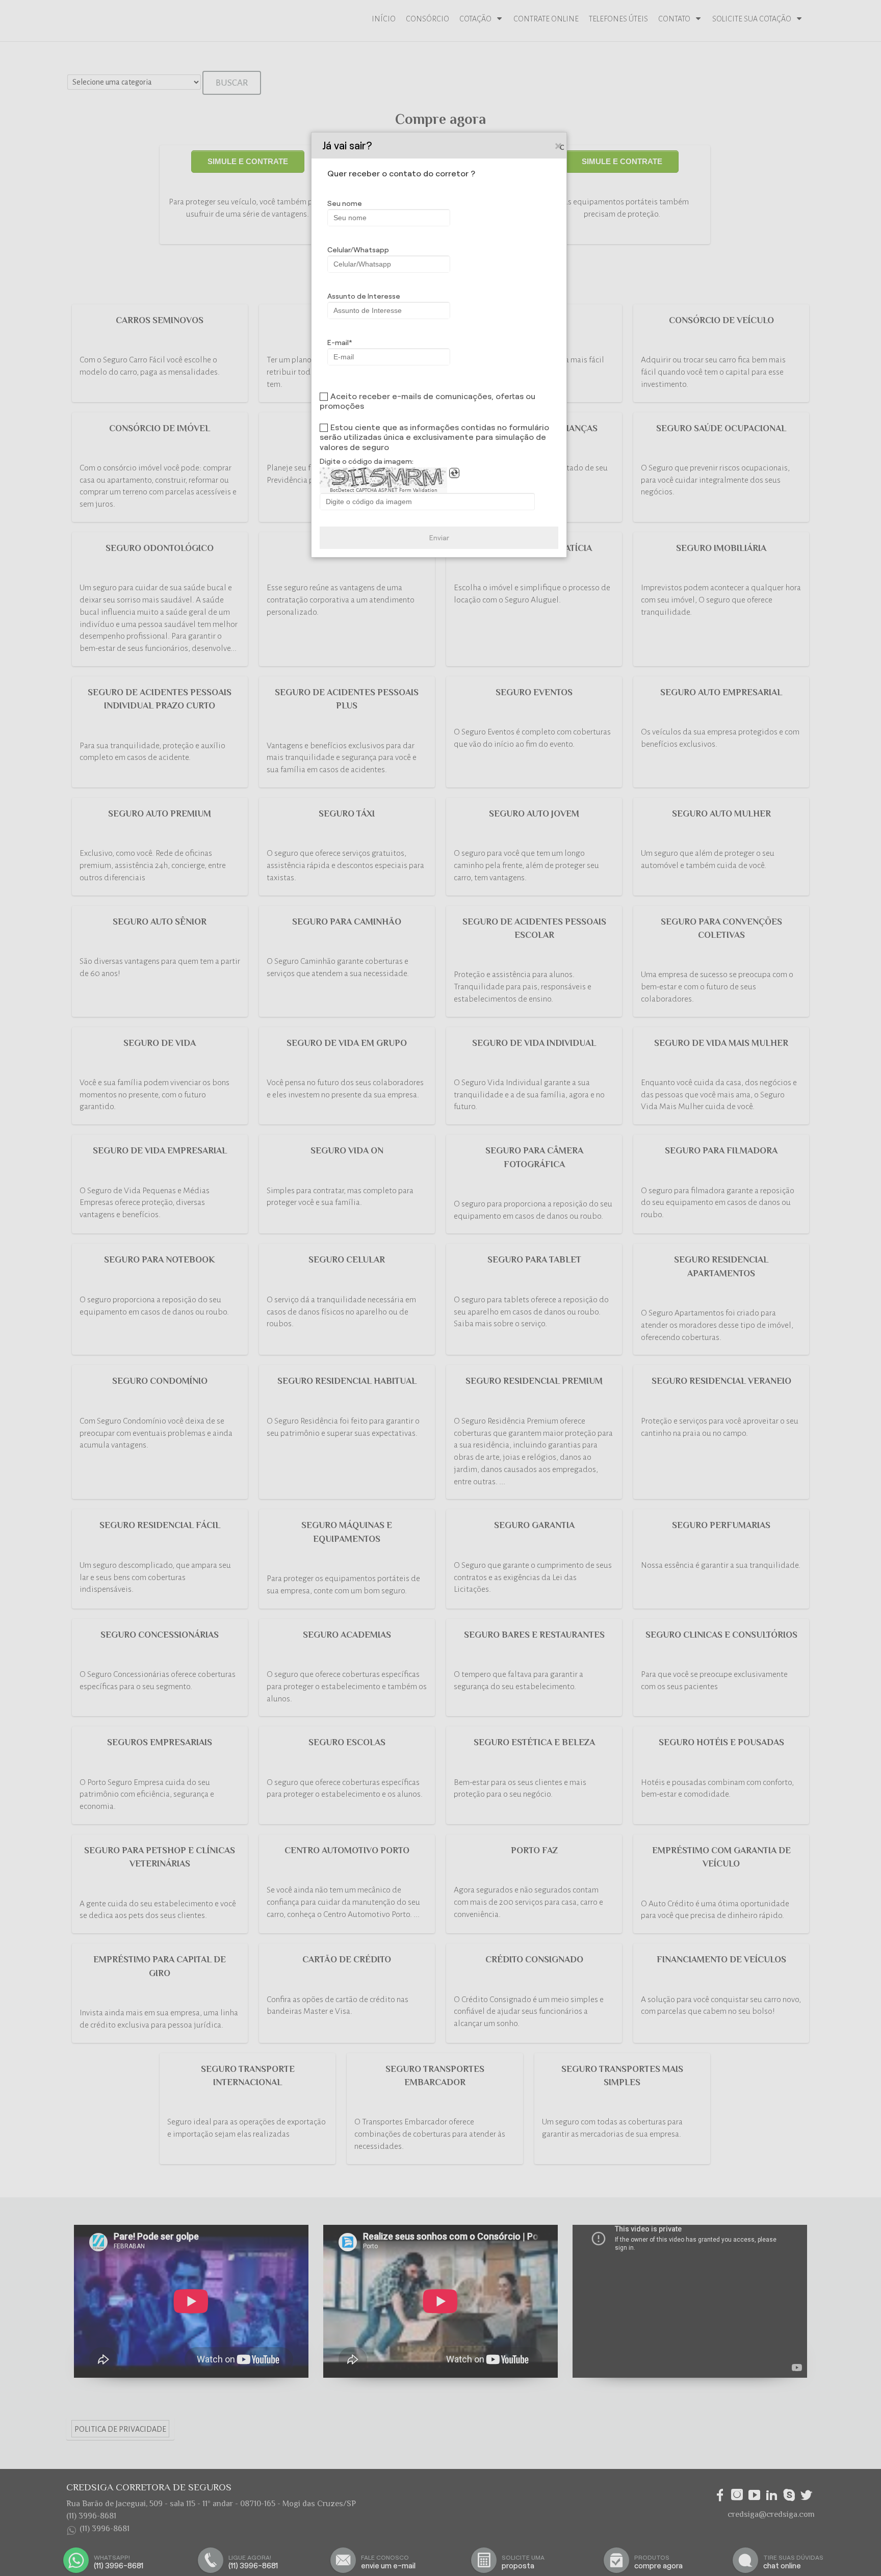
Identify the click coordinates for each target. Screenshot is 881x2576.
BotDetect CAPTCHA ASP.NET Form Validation (384, 490)
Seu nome (345, 203)
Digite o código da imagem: (367, 461)
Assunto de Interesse (364, 296)
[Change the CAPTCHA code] (454, 473)
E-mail (338, 343)
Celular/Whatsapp (358, 250)
